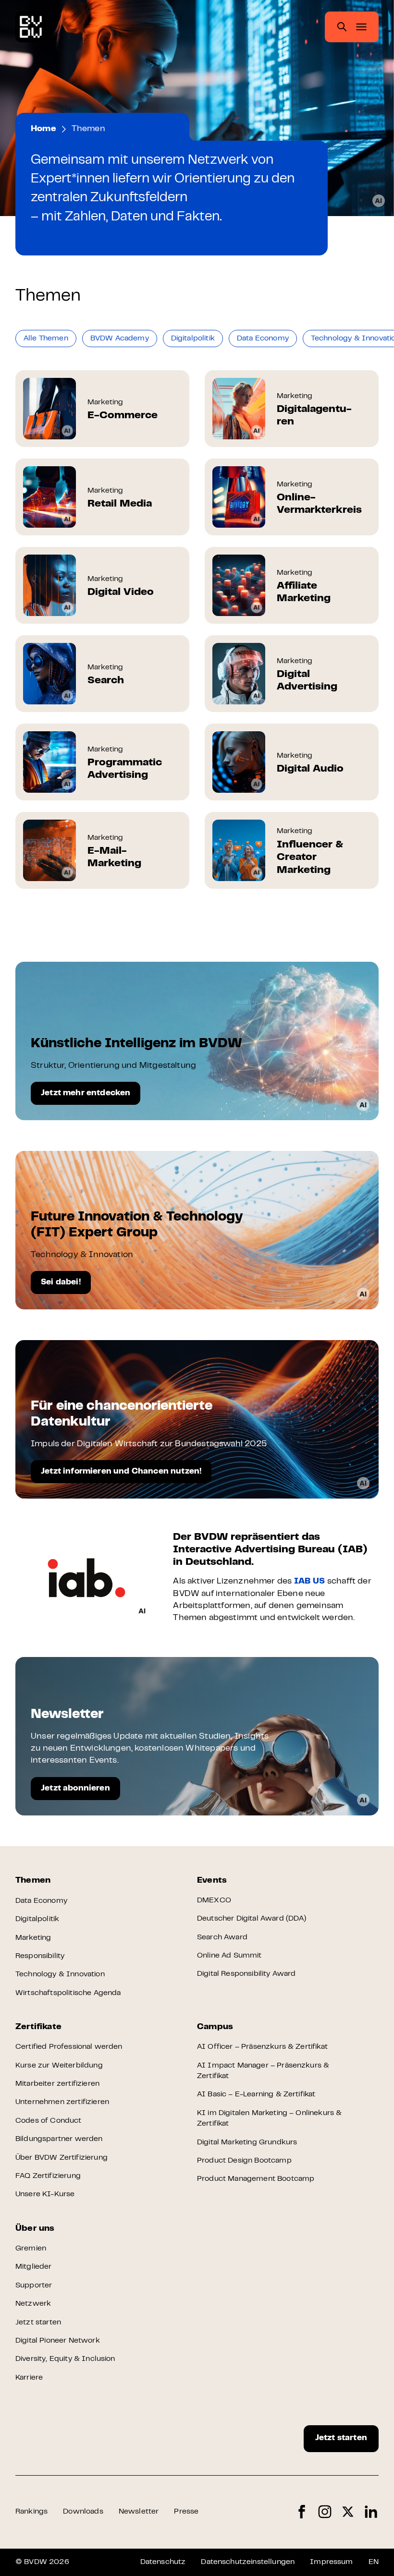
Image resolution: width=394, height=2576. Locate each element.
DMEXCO (214, 1900)
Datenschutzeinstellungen (248, 2562)
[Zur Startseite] (31, 27)
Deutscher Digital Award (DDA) (252, 1919)
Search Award (222, 1937)
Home (43, 129)
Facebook (302, 2512)
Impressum (331, 2562)
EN (374, 2562)
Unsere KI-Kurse (45, 2194)
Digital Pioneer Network (58, 2341)
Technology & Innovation (60, 1974)
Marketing (33, 1938)
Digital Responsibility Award (246, 1974)
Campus (215, 2027)
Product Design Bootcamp (244, 2161)
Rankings (31, 2512)
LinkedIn (371, 2512)
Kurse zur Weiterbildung (59, 2066)
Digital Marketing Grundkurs (247, 2142)
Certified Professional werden (69, 2047)
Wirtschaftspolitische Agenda (68, 1993)
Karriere (29, 2378)
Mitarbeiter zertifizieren (57, 2084)
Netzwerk (33, 2304)
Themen (33, 1881)
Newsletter (139, 2512)
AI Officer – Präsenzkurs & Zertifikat (262, 2047)
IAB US (310, 1582)
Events (212, 1881)
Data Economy (41, 1901)
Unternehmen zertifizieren (62, 2102)
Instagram (325, 2512)
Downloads (83, 2512)
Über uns (35, 2229)
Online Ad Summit (229, 1956)
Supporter (34, 2286)
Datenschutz (163, 2562)
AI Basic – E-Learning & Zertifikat (256, 2094)
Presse (186, 2512)
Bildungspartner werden (59, 2139)
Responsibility (40, 1956)
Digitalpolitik (37, 1919)
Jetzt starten (38, 2322)
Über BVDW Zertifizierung (62, 2158)
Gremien (31, 2249)
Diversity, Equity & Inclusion (65, 2359)
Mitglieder (34, 2267)
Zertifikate (38, 2027)
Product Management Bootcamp (256, 2179)
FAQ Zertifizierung (48, 2176)
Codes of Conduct (49, 2121)
